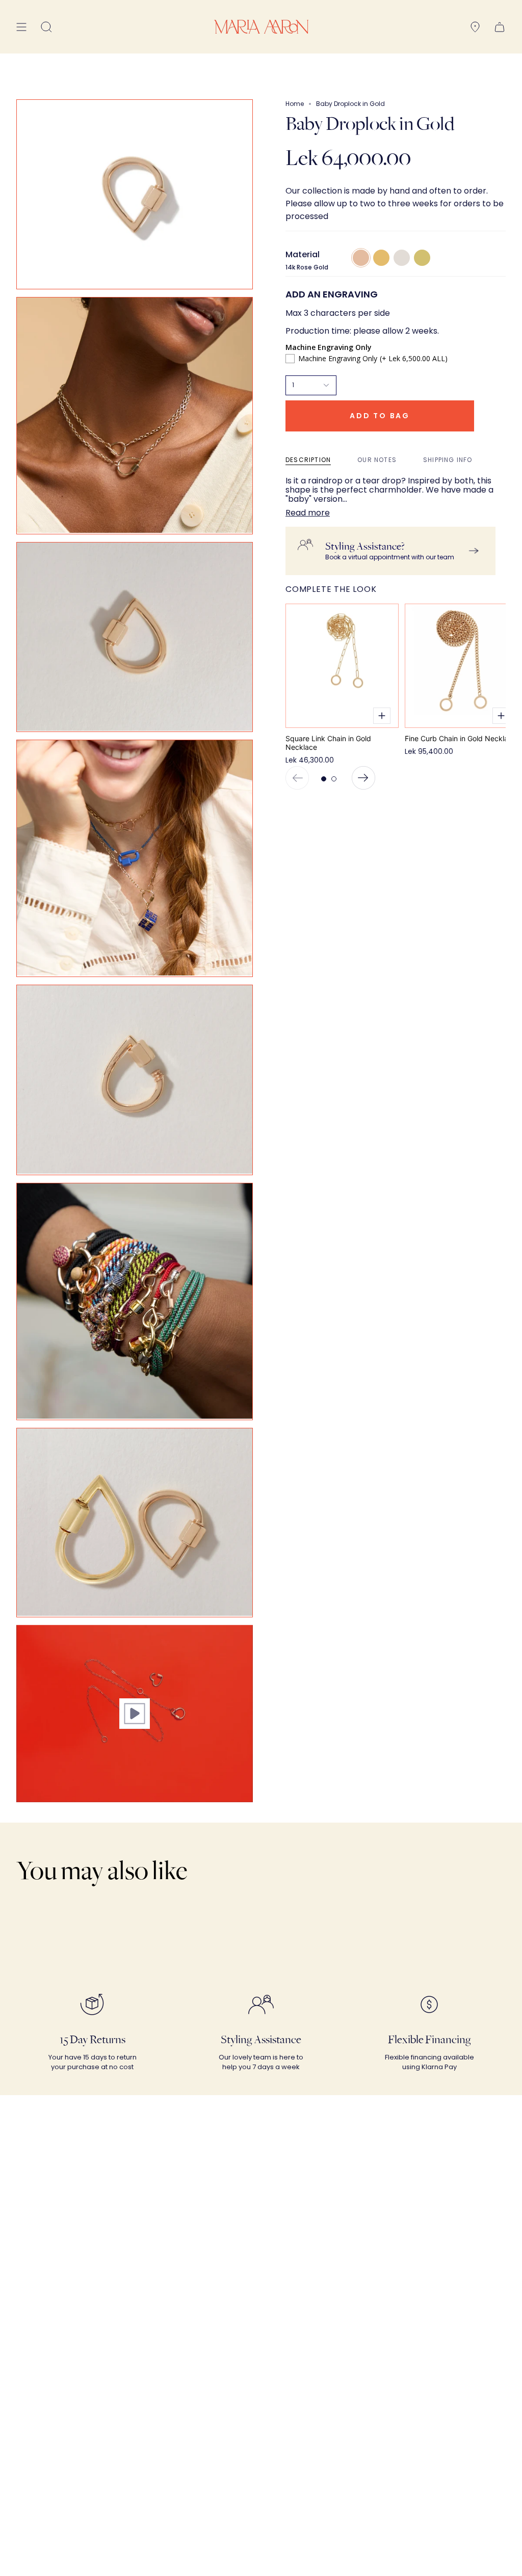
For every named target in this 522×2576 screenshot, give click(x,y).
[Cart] (500, 27)
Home (295, 104)
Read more (308, 513)
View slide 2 (334, 779)
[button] (46, 27)
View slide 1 (324, 779)
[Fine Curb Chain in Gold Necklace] (461, 666)
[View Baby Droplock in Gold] (135, 1714)
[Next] (363, 778)
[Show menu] (21, 27)
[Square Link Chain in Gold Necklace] (342, 666)
